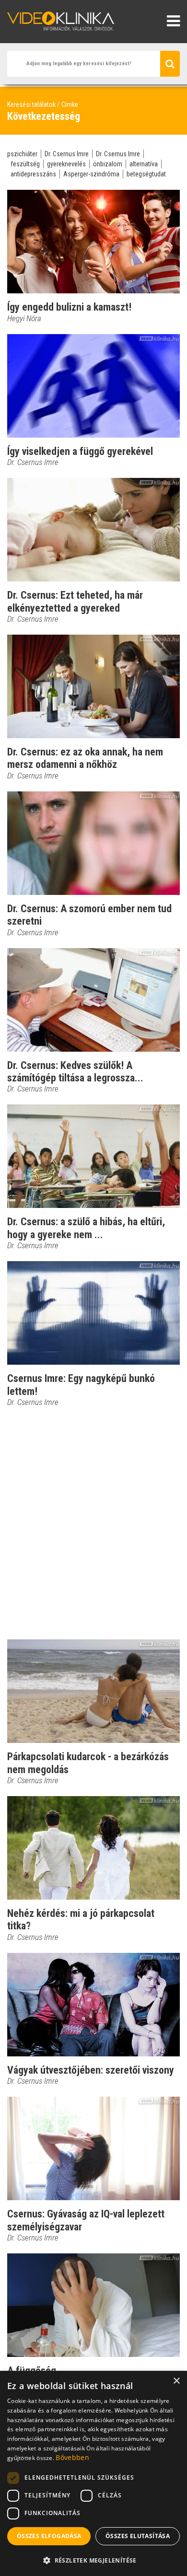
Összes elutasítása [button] (138, 2536)
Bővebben (72, 2457)
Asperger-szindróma (91, 174)
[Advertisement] (93, 1523)
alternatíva (144, 164)
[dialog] (93, 2473)
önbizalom (108, 164)
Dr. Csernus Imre (67, 154)
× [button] (176, 2381)
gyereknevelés (66, 164)
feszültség (25, 164)
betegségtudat (146, 174)
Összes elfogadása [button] (49, 2536)
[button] (93, 2560)
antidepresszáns (33, 174)
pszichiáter (22, 154)
